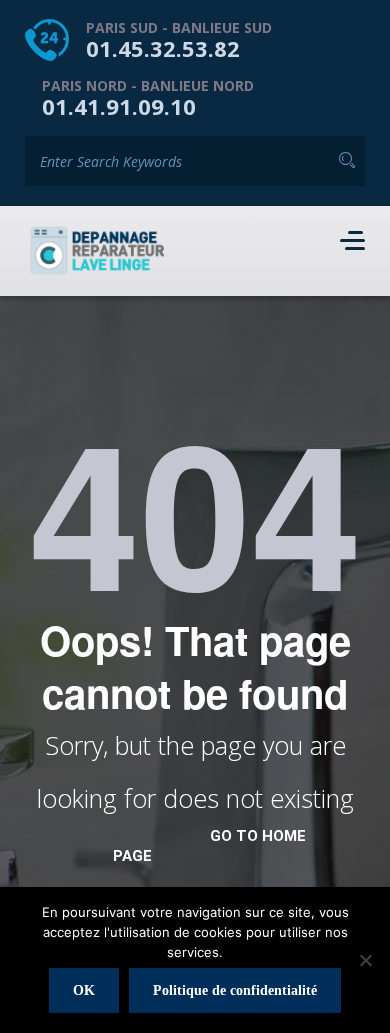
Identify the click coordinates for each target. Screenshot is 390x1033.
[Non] (365, 960)
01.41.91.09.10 (119, 106)
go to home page (209, 846)
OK (84, 990)
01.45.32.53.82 (163, 48)
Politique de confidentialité (235, 990)
